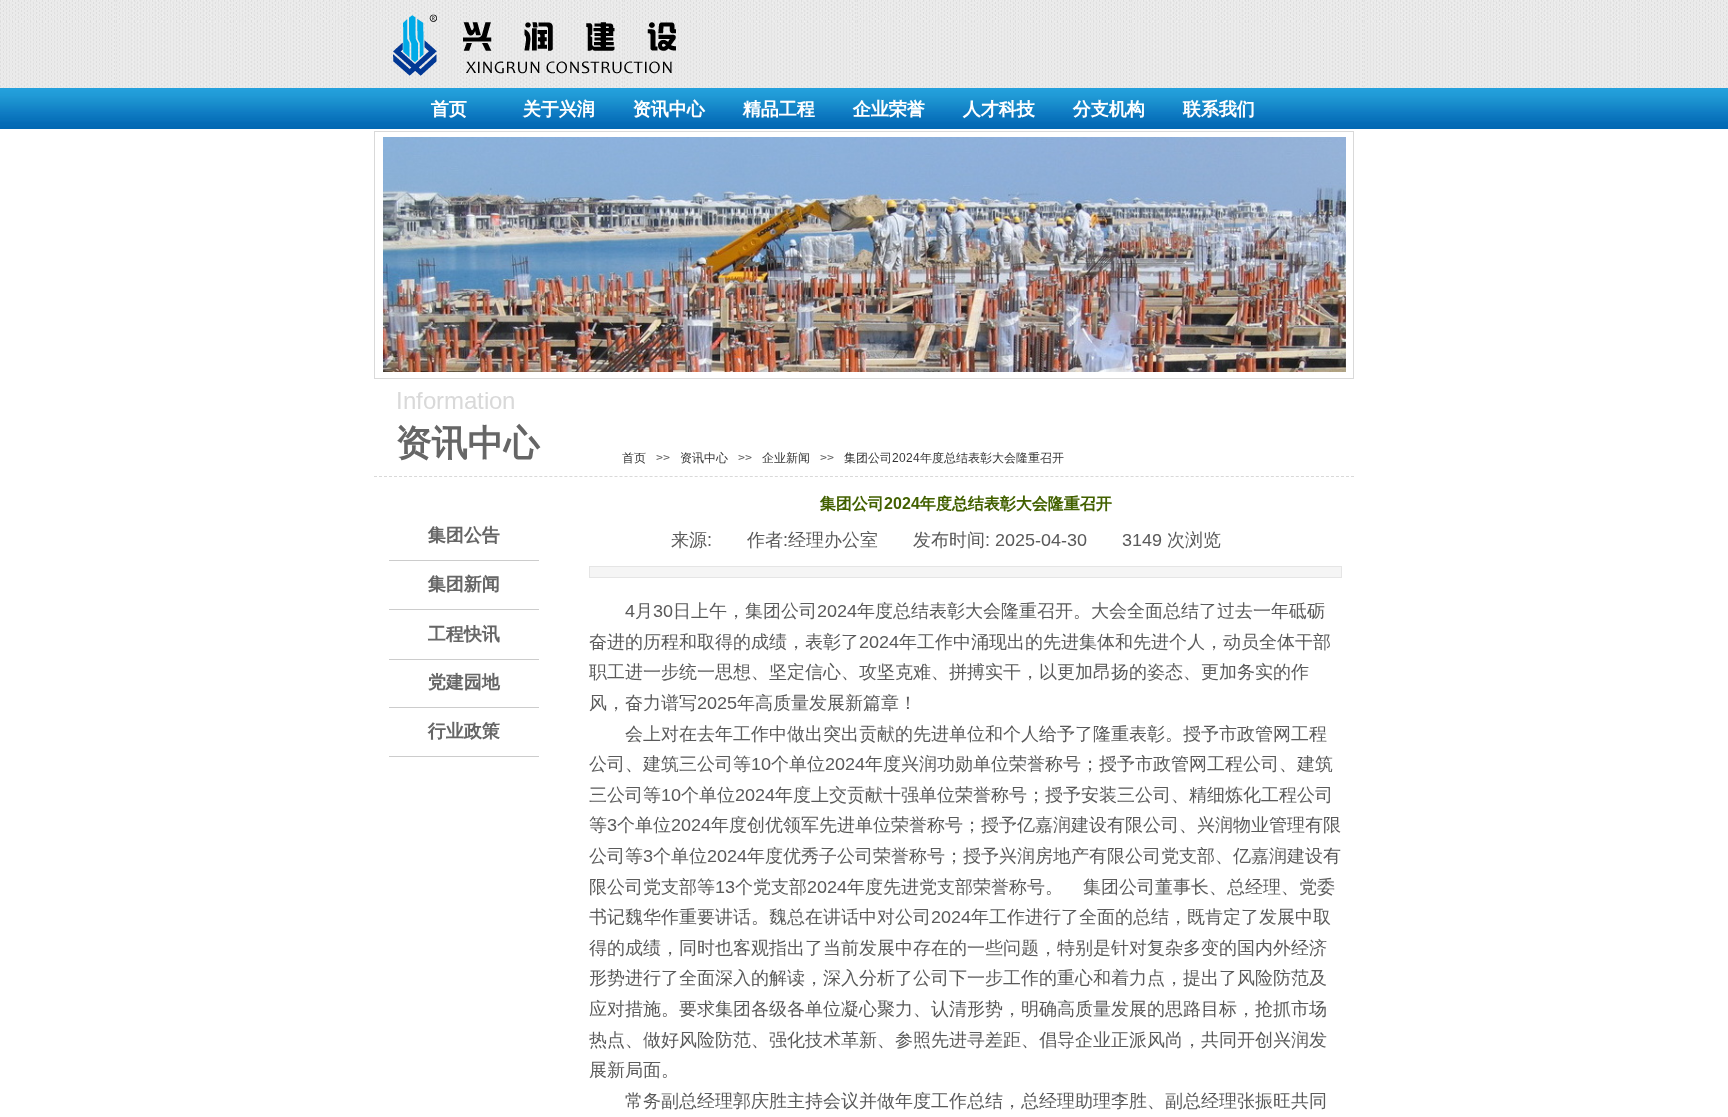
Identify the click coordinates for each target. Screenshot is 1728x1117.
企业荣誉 (889, 109)
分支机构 (1109, 109)
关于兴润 (559, 109)
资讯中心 (669, 109)
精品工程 (779, 109)
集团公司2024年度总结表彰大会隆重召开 (954, 458)
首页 (449, 109)
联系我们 (1219, 109)
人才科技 (999, 109)
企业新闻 (786, 458)
